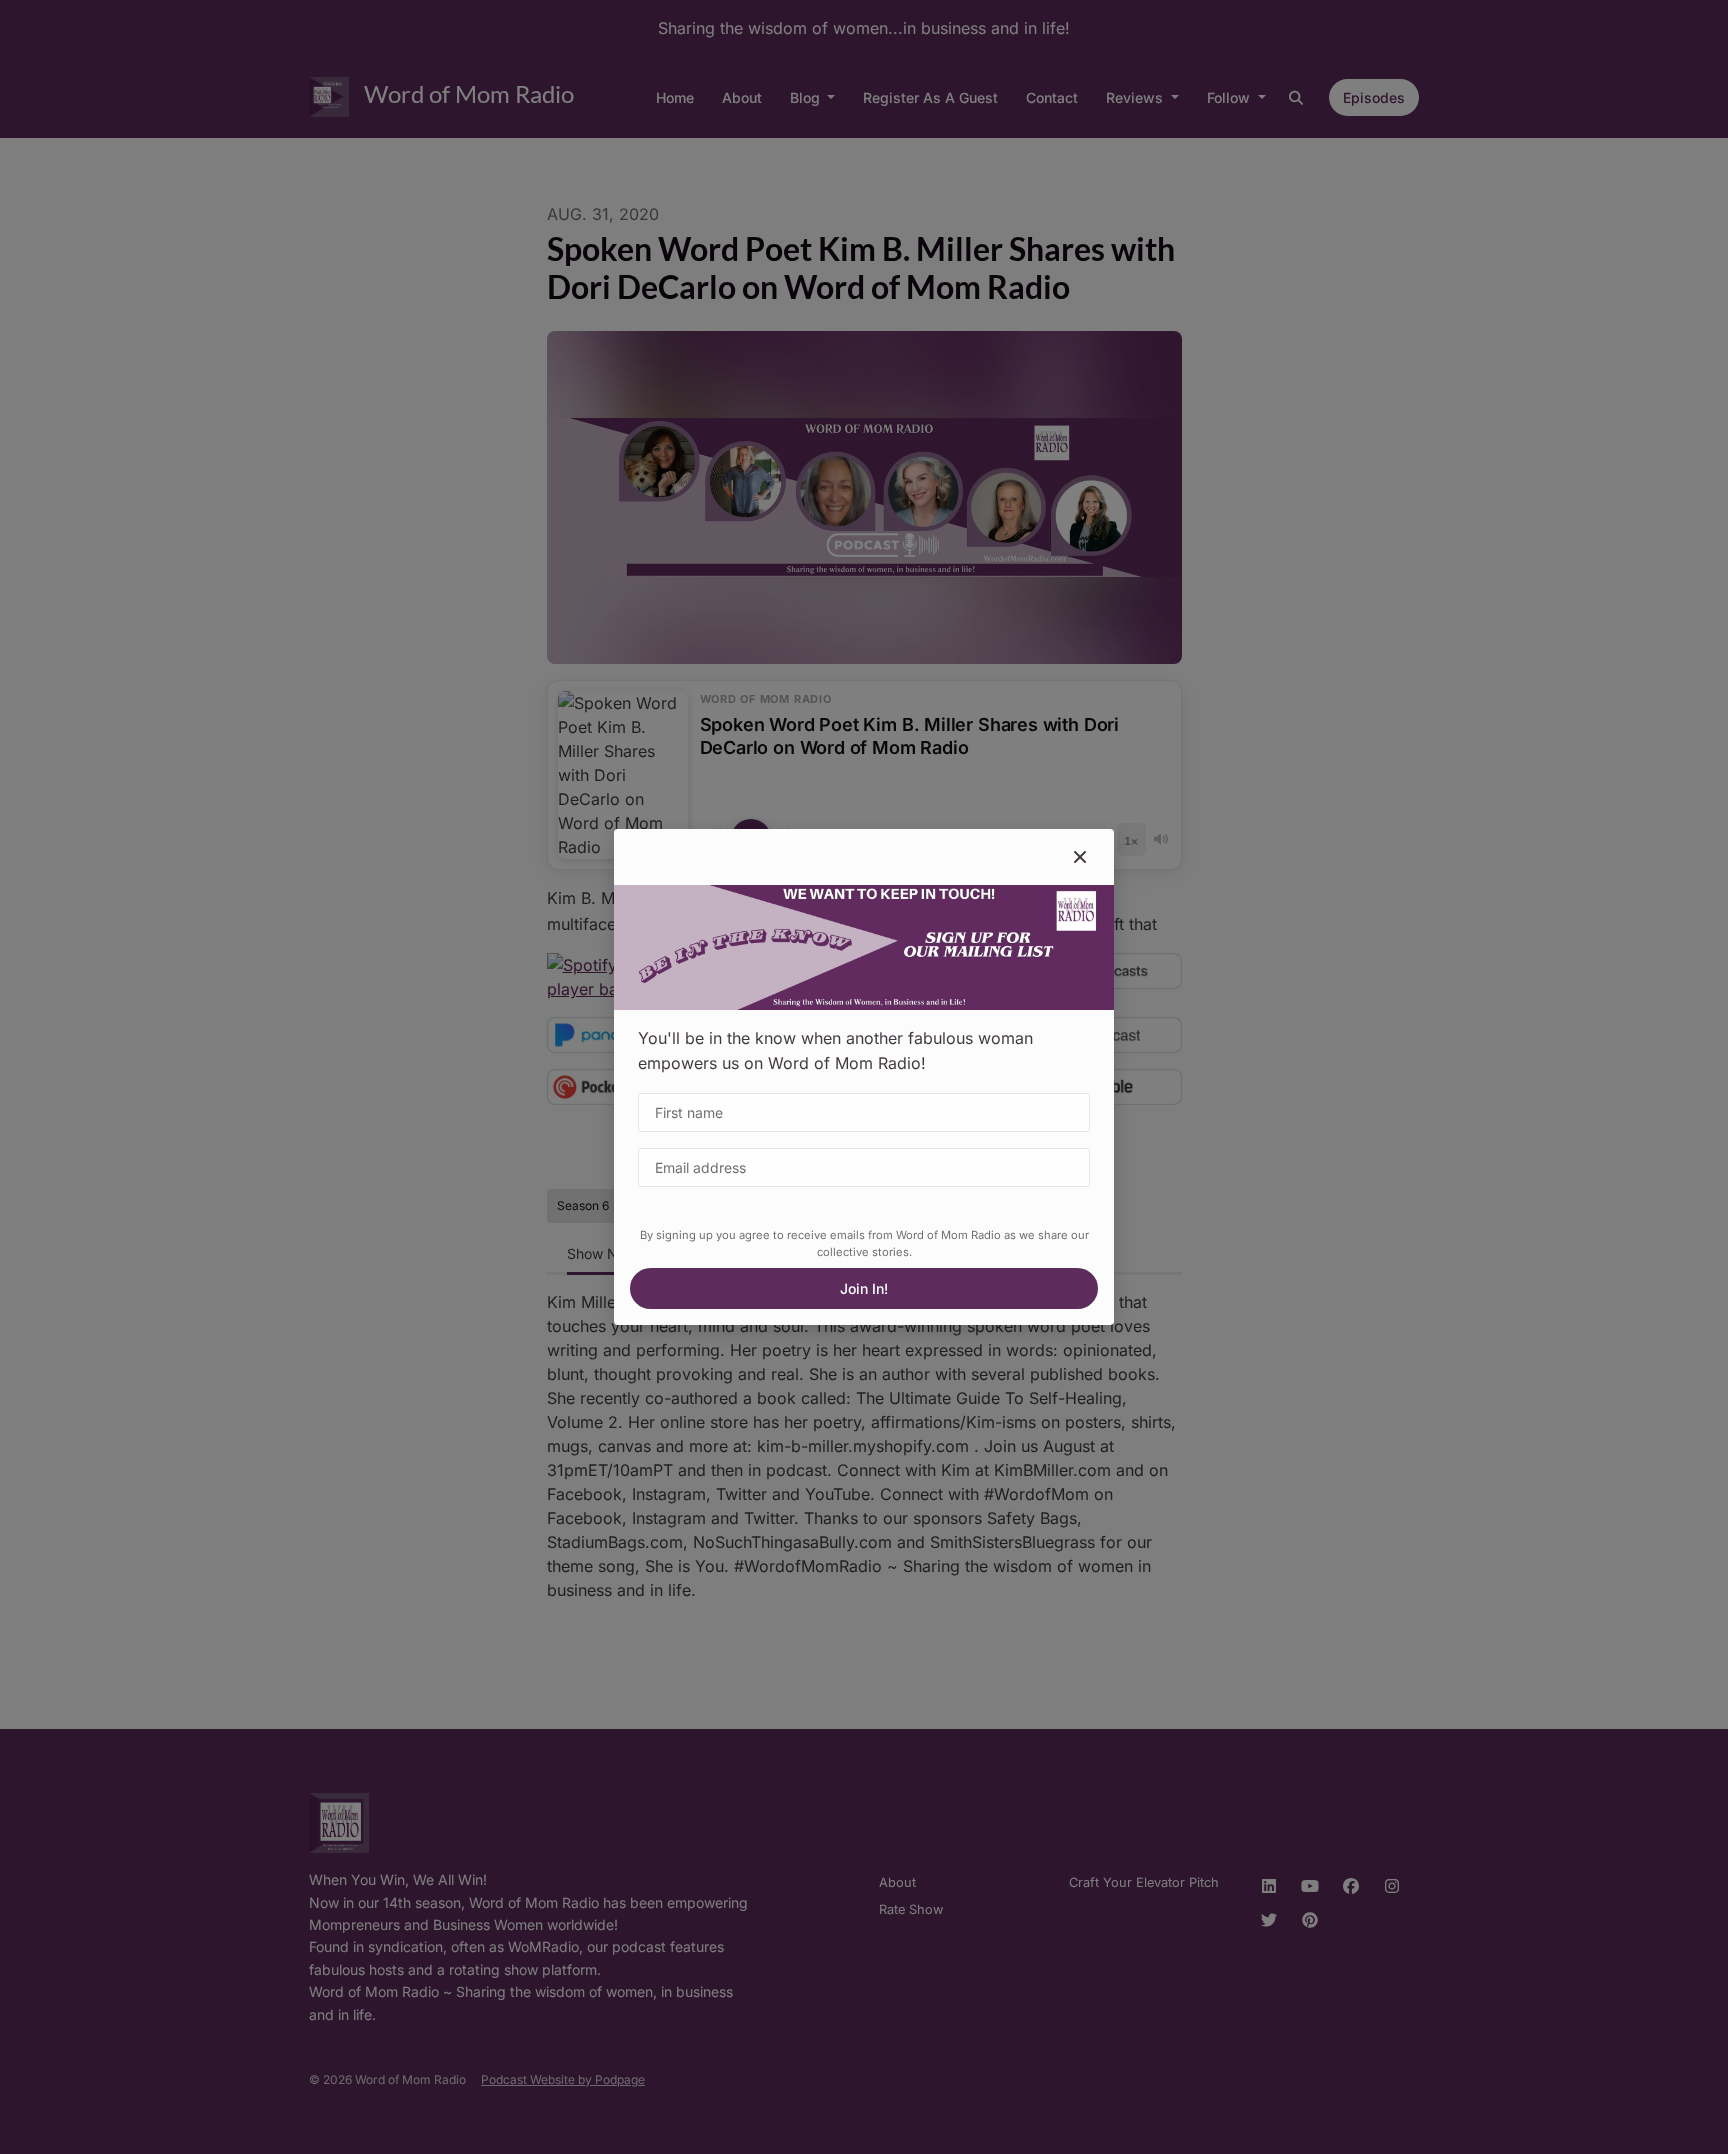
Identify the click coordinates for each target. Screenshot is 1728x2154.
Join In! (864, 1288)
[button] (1080, 857)
